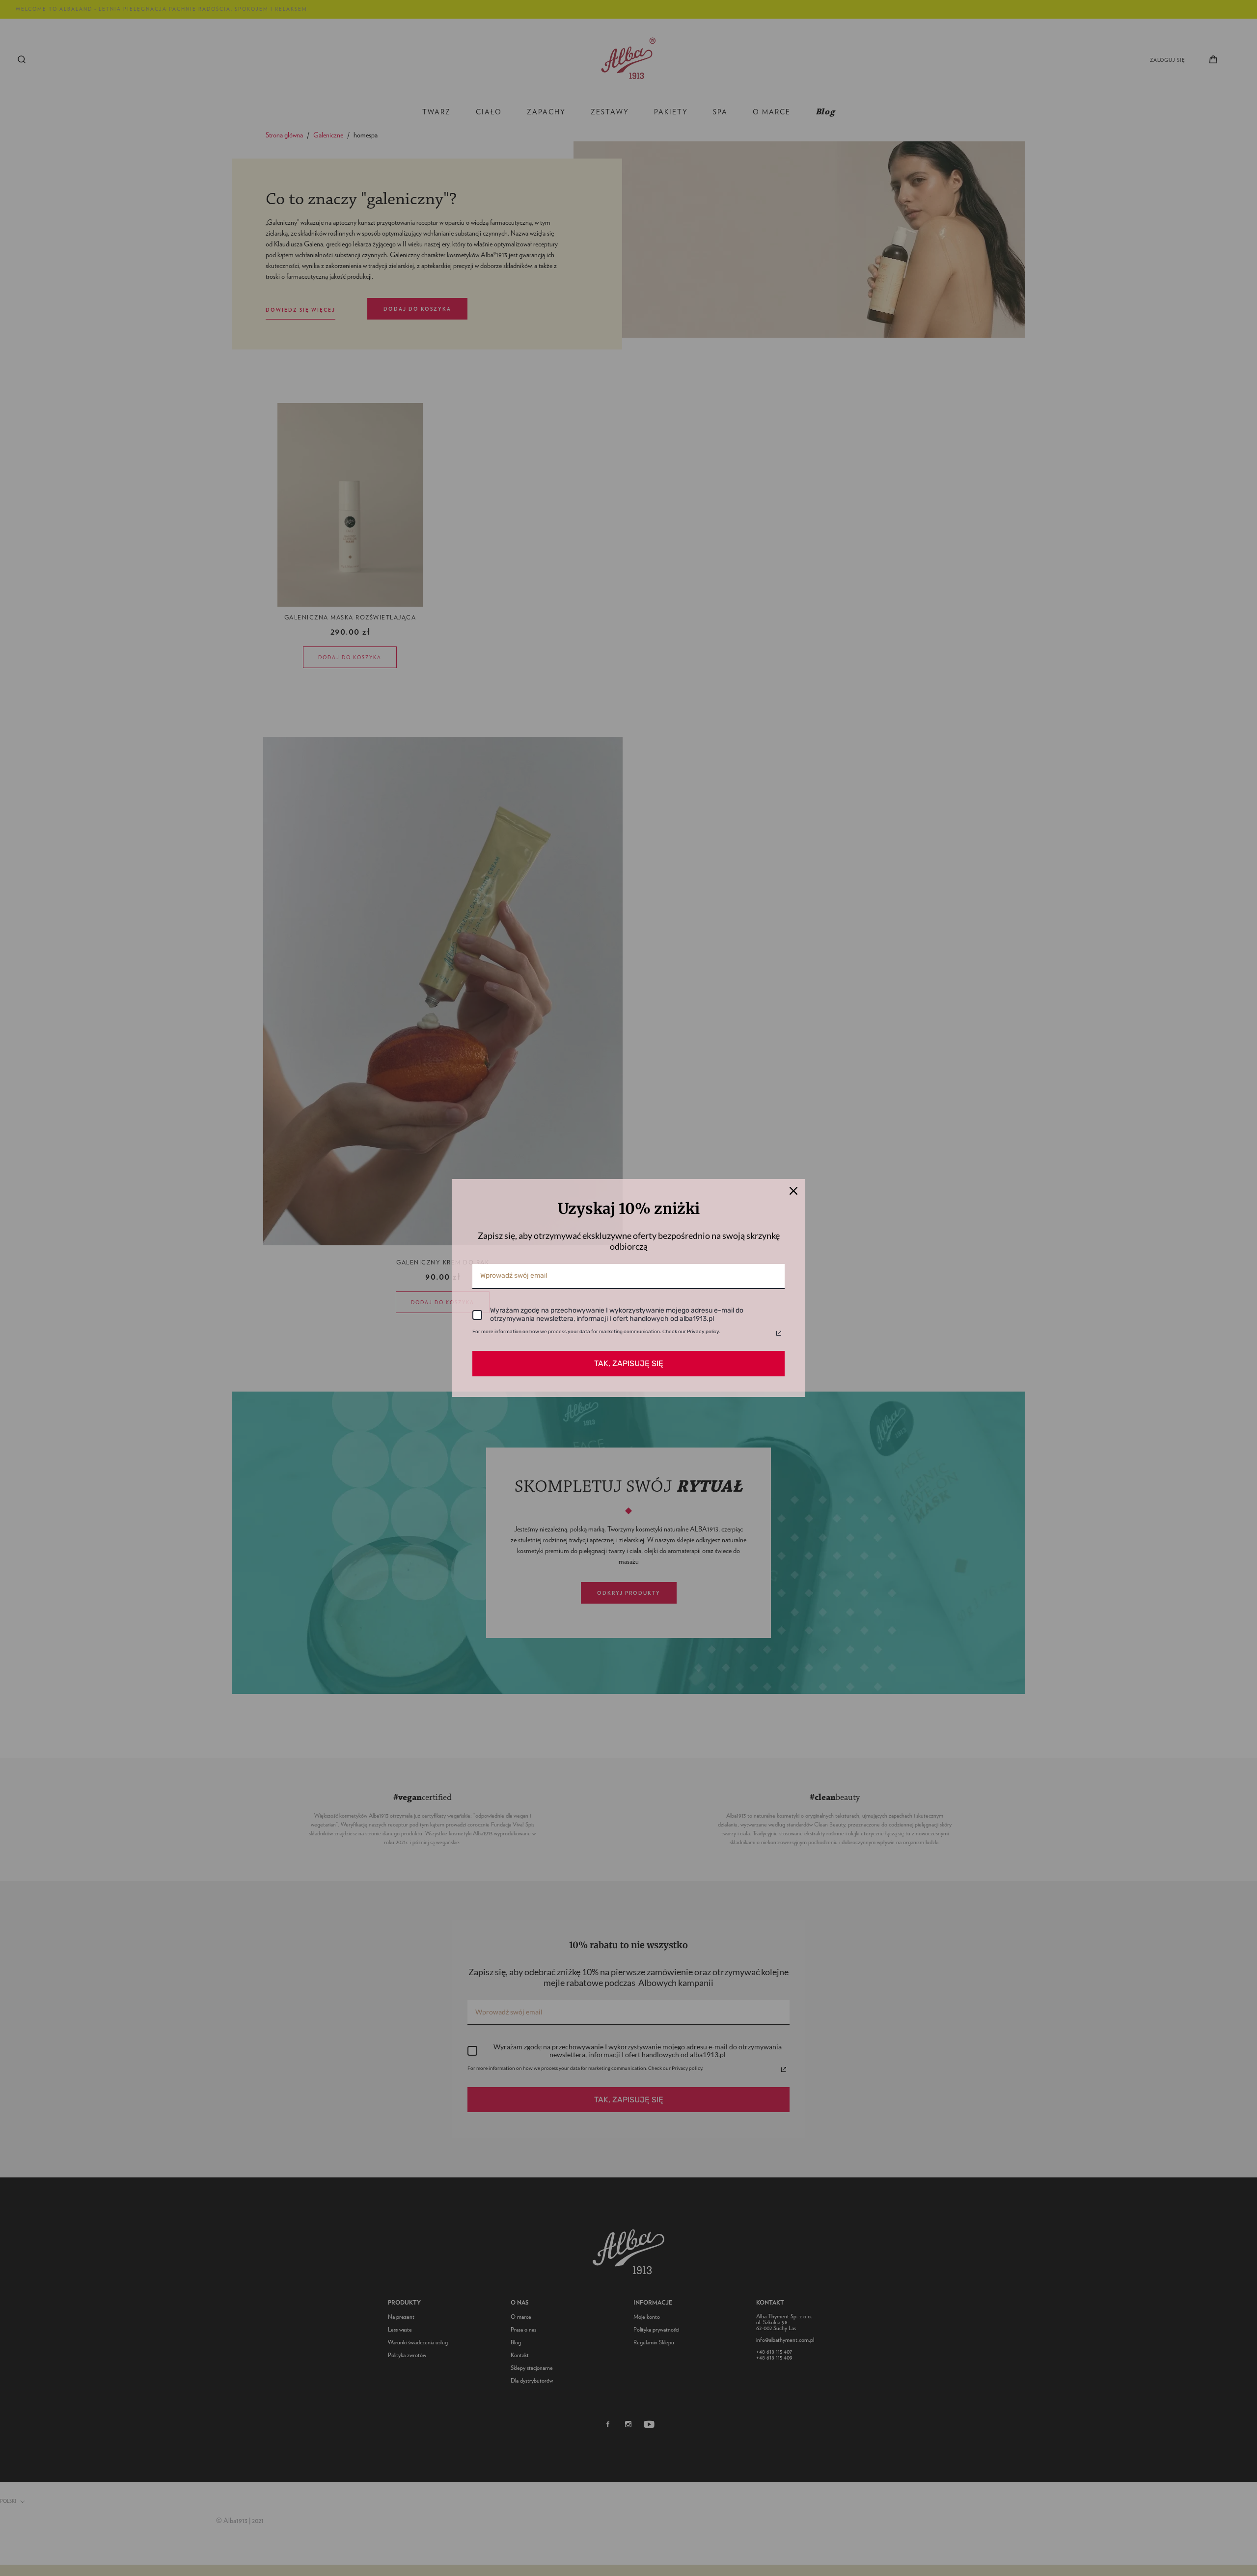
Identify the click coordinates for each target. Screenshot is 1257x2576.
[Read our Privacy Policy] (779, 1333)
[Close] (793, 1191)
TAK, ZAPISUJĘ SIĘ (629, 1363)
